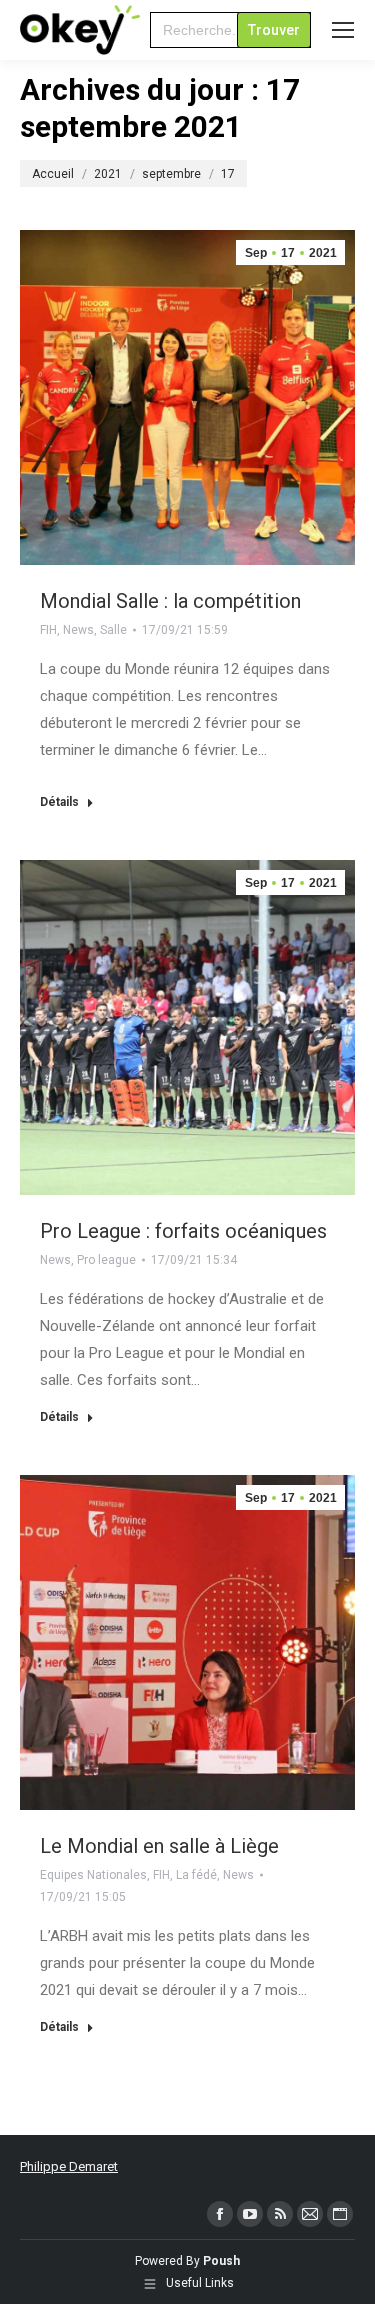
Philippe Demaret (69, 2166)
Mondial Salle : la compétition (170, 601)
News (78, 630)
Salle (113, 630)
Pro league (106, 1260)
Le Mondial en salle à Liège (159, 1846)
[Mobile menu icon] (343, 30)
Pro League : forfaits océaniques (183, 1231)
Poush (221, 2261)
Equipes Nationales (93, 1875)
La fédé (196, 1875)
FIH (48, 630)
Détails (59, 802)
